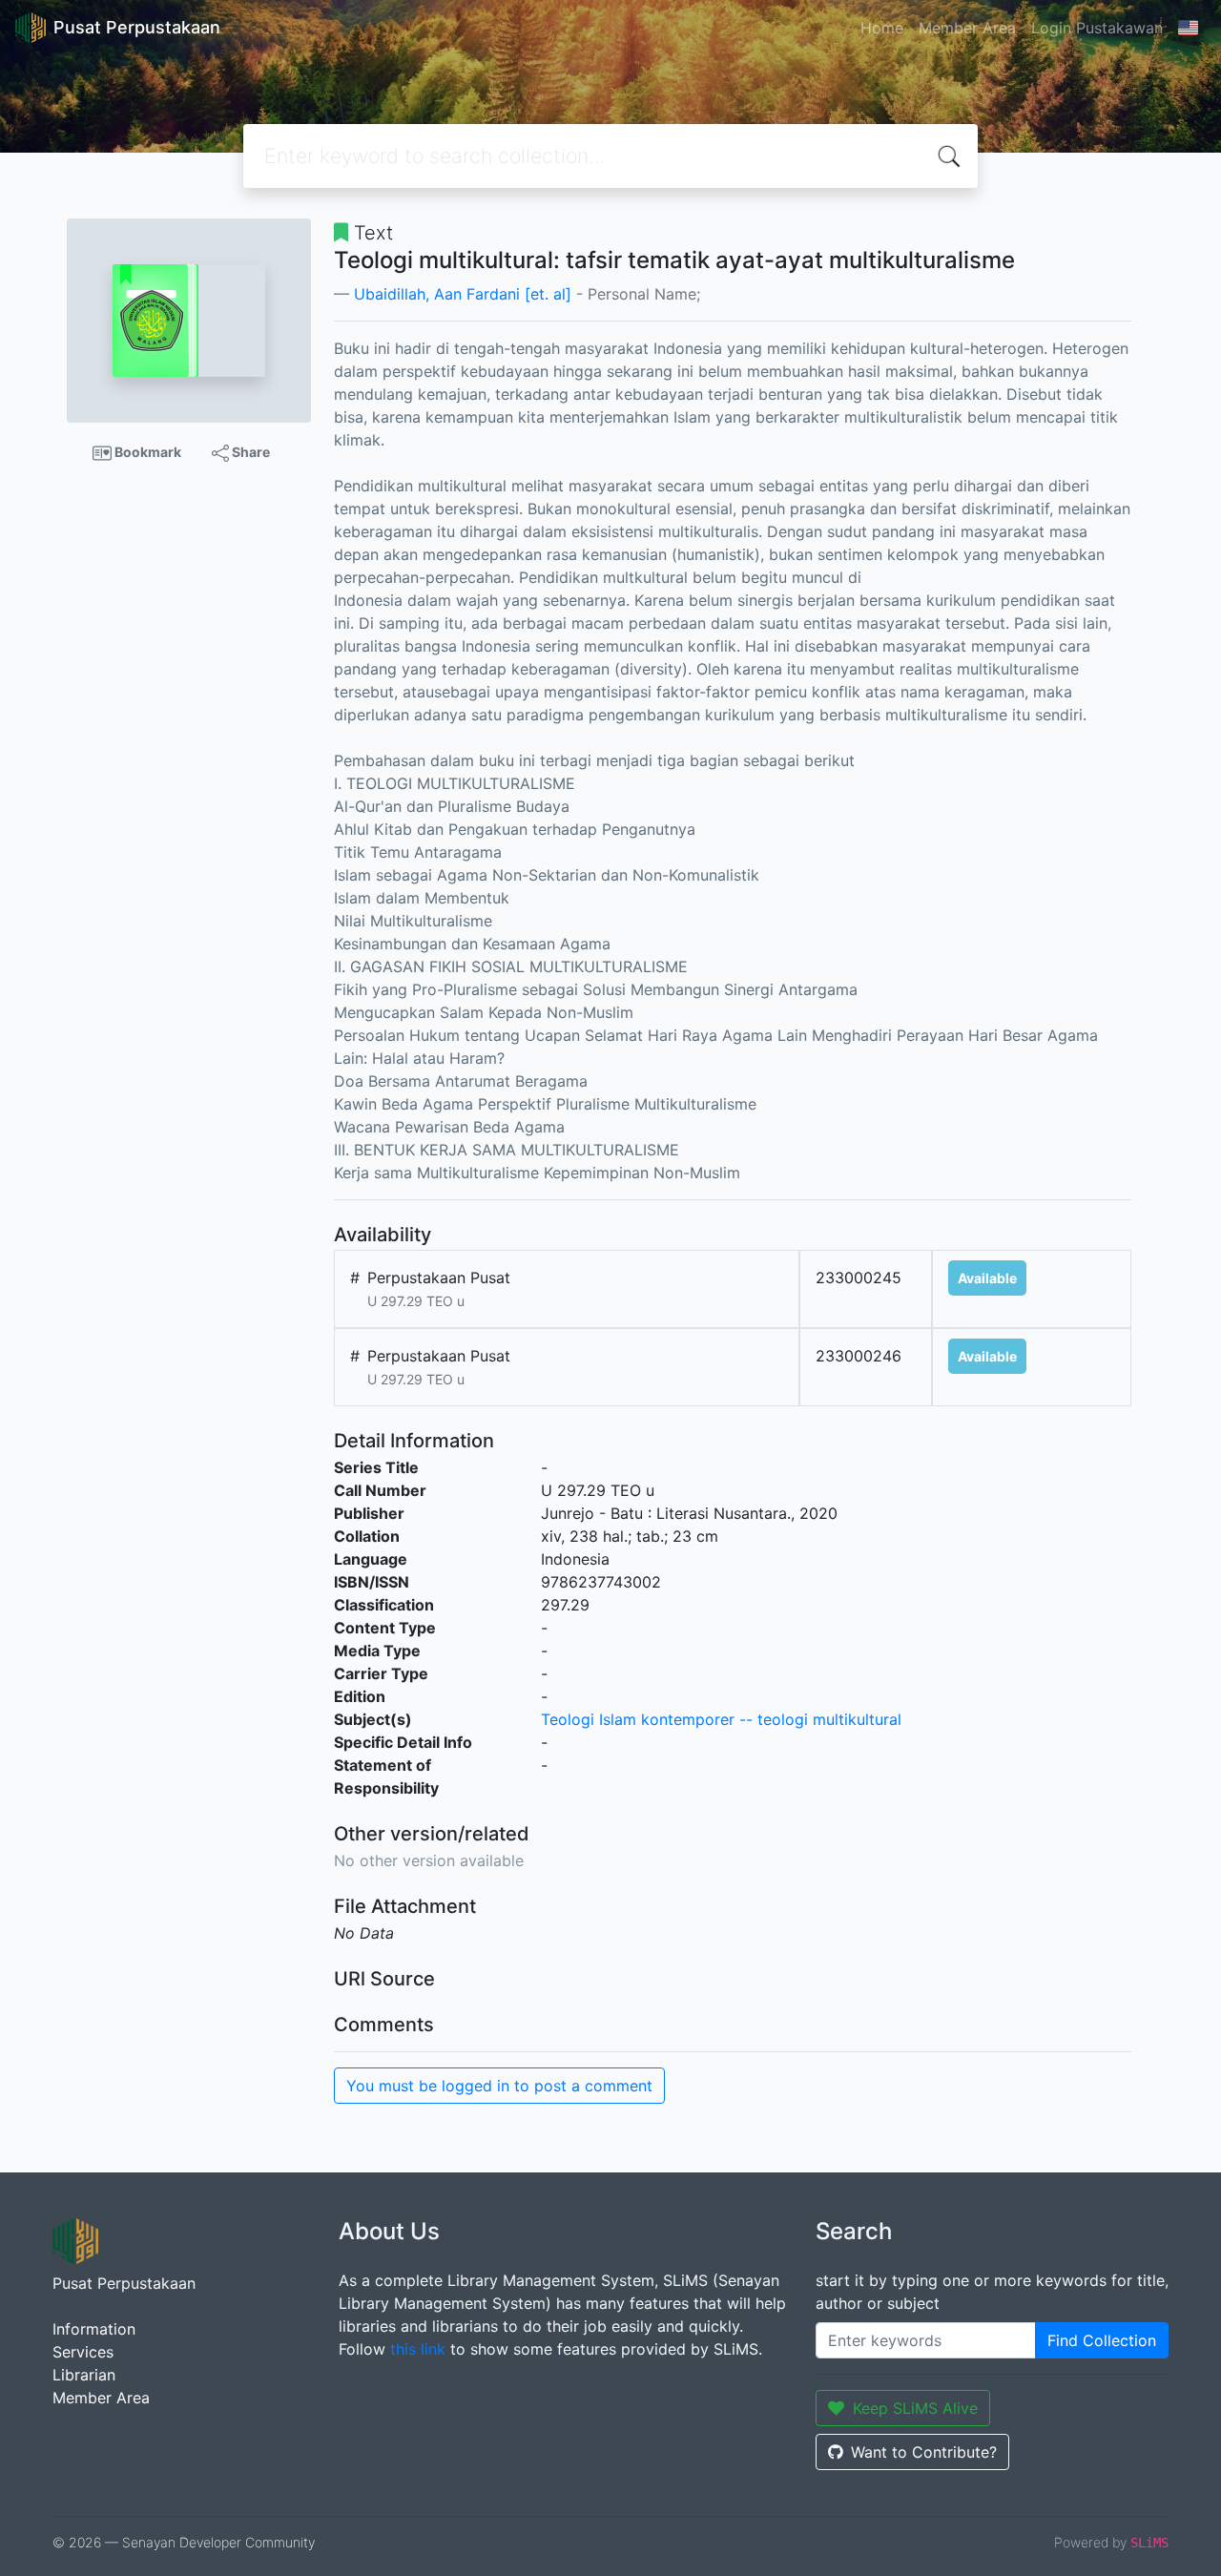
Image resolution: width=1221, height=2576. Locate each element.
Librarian (84, 2375)
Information (94, 2329)
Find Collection (1102, 2340)
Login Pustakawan (1097, 28)
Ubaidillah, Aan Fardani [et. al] (463, 294)
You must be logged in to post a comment (499, 2086)
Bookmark (146, 452)
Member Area (967, 28)
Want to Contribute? (924, 2452)
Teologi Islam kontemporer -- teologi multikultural (721, 1719)
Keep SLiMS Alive (915, 2408)
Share (249, 452)
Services (83, 2352)
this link (418, 2349)
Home (882, 28)
